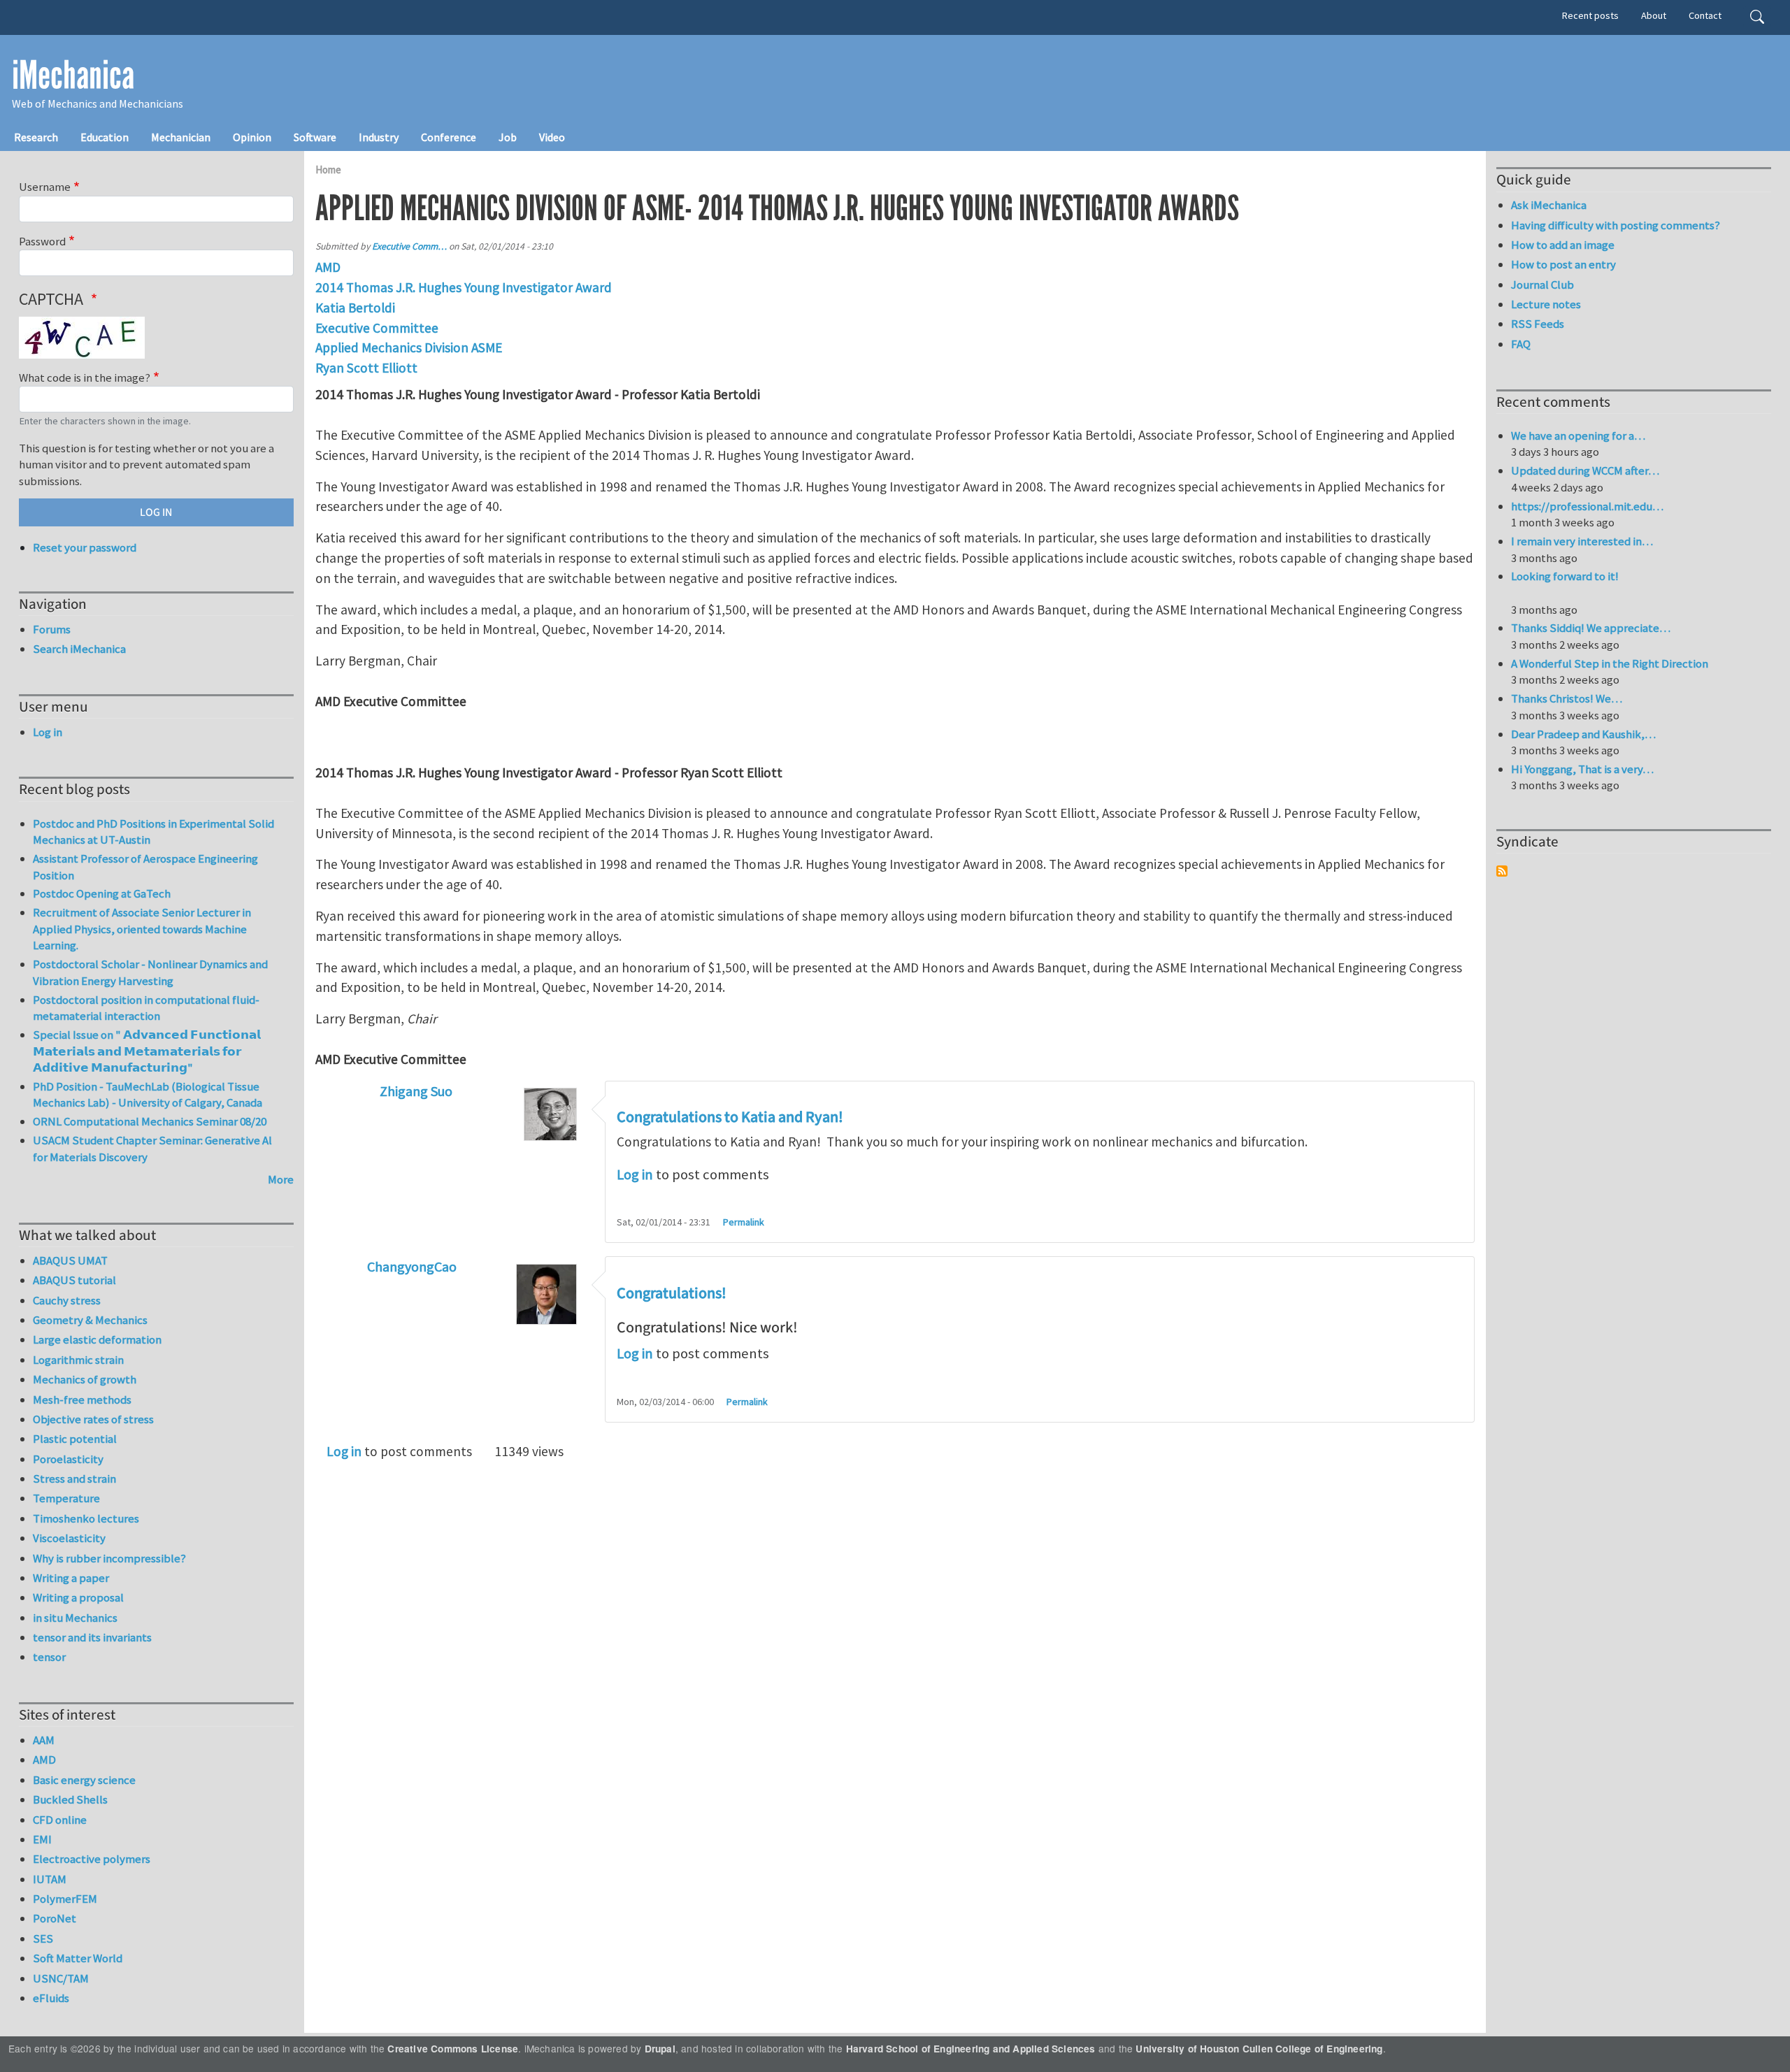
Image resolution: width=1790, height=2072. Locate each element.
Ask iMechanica (1549, 205)
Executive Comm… (409, 246)
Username (45, 187)
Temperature (66, 1498)
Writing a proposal (78, 1597)
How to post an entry (1563, 264)
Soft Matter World (78, 1958)
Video (552, 137)
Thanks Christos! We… (1567, 698)
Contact (1705, 15)
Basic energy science (84, 1780)
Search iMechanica (79, 649)
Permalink (744, 1222)
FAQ (1521, 344)
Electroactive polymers (92, 1859)
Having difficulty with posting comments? (1616, 225)
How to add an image (1563, 245)
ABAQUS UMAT (70, 1260)
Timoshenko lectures (86, 1518)
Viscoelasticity (69, 1538)
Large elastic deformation (97, 1339)
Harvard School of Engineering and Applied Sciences (971, 2049)
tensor (49, 1657)
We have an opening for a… (1578, 436)
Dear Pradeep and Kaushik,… (1583, 734)
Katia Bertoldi (355, 308)
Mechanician (181, 137)
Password (42, 241)
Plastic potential (75, 1439)
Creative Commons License (453, 2049)
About (1654, 15)
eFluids (51, 1998)
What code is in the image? (85, 377)
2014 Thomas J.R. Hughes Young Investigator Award (464, 287)
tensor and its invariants (92, 1637)
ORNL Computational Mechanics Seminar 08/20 (150, 1121)
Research (36, 137)
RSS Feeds (1538, 324)
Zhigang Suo (416, 1091)
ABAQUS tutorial (74, 1280)
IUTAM (50, 1879)
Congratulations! (672, 1293)
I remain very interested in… (1582, 541)
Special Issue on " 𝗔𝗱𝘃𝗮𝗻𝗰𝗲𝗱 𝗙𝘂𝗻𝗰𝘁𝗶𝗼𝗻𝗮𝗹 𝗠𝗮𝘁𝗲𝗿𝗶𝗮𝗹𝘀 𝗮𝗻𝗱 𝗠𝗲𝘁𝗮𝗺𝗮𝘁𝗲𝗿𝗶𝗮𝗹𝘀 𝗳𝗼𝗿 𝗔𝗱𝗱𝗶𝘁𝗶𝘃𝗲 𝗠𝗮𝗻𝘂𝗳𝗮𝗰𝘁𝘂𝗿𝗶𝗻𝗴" (147, 1051)
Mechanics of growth (85, 1379)
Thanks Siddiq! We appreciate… (1591, 628)
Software (315, 137)
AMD (328, 267)
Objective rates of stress (93, 1419)
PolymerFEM (65, 1899)
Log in (635, 1174)
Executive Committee (377, 328)
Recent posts (1590, 15)
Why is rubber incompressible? (109, 1558)
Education (105, 137)
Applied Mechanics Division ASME (409, 347)
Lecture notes (1546, 304)
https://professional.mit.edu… (1587, 506)
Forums (52, 629)
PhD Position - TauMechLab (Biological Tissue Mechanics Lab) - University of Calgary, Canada (148, 1095)
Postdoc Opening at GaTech (102, 893)
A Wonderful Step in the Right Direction (1610, 663)
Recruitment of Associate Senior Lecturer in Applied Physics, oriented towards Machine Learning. (142, 929)
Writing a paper (71, 1578)
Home (328, 170)
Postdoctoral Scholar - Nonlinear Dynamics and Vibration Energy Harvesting (150, 972)
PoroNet (55, 1918)
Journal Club (1542, 285)
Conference (449, 137)
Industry (379, 137)
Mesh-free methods (82, 1400)
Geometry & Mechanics (90, 1320)
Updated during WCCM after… (1585, 470)
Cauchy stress (67, 1300)
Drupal (660, 2049)
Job (508, 137)
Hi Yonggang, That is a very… (1582, 769)
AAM (44, 1740)
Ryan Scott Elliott (366, 368)
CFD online (60, 1820)
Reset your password (85, 547)
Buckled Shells (70, 1799)
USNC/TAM (61, 1978)
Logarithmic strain (78, 1360)
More (281, 1179)
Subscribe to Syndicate (1502, 871)
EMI (42, 1839)
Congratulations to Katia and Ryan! (730, 1117)
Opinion (252, 137)
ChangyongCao (412, 1266)
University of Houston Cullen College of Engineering (1259, 2049)
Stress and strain (74, 1479)
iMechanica (73, 75)
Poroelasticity (68, 1459)
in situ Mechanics (75, 1618)
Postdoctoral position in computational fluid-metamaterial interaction (146, 1008)
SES (43, 1938)
